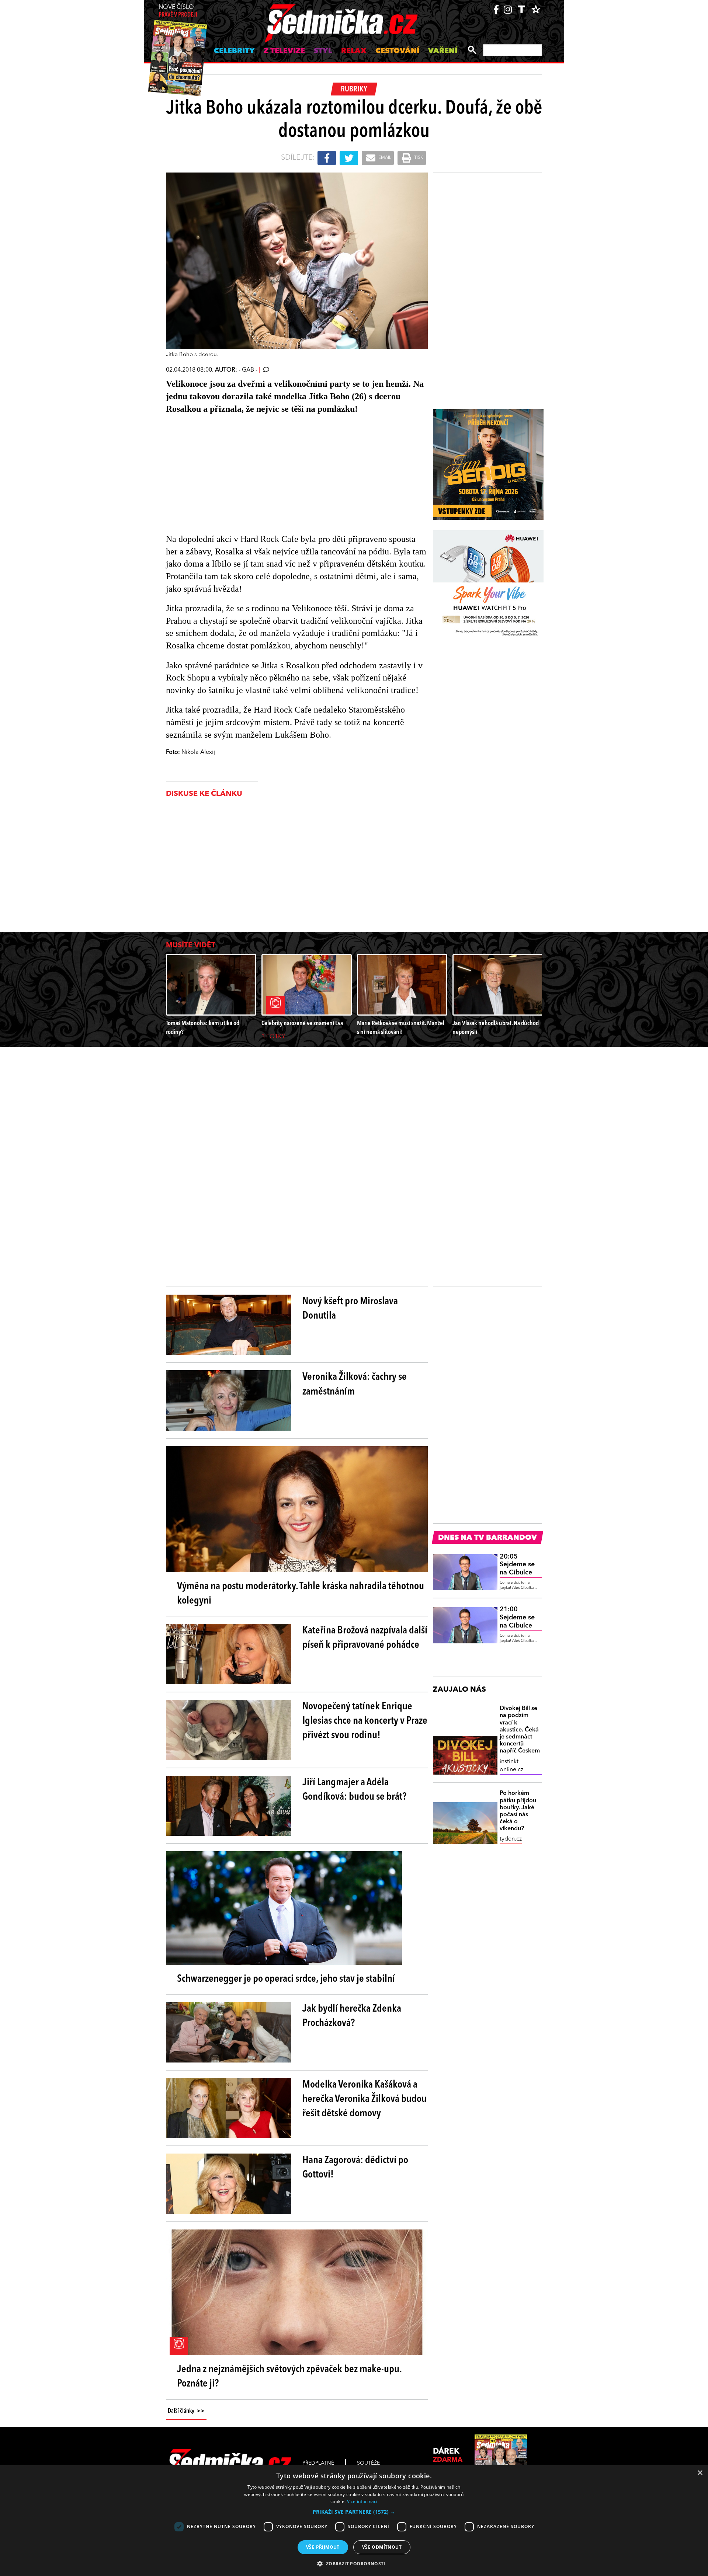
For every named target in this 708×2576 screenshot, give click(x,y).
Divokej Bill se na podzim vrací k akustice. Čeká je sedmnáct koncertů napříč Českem (520, 1730)
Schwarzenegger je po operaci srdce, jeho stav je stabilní (286, 1979)
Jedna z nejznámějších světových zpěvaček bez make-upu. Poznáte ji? (289, 2377)
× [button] (700, 2473)
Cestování (397, 51)
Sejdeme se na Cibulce (517, 1565)
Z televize (284, 51)
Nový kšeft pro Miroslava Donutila (350, 1309)
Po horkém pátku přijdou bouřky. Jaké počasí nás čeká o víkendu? (518, 1811)
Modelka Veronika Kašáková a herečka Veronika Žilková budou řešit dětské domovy (365, 2099)
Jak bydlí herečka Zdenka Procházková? (352, 2016)
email (384, 158)
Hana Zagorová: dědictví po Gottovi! (355, 2168)
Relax (354, 51)
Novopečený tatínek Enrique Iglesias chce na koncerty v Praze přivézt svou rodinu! (365, 1721)
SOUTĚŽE (368, 2463)
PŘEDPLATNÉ (318, 2463)
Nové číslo (178, 11)
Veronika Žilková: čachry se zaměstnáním (355, 1384)
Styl (323, 51)
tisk (418, 158)
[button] (354, 2512)
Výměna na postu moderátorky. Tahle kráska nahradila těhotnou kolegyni (301, 1594)
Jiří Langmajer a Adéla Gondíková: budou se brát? (354, 1790)
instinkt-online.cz (511, 1766)
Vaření (443, 51)
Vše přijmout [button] (323, 2547)
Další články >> (186, 2411)
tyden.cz (511, 1839)
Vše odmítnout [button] (382, 2547)
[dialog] (354, 2521)
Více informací (362, 2501)
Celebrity (234, 51)
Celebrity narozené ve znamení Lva (302, 1024)
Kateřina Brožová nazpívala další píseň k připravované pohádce (365, 1638)
